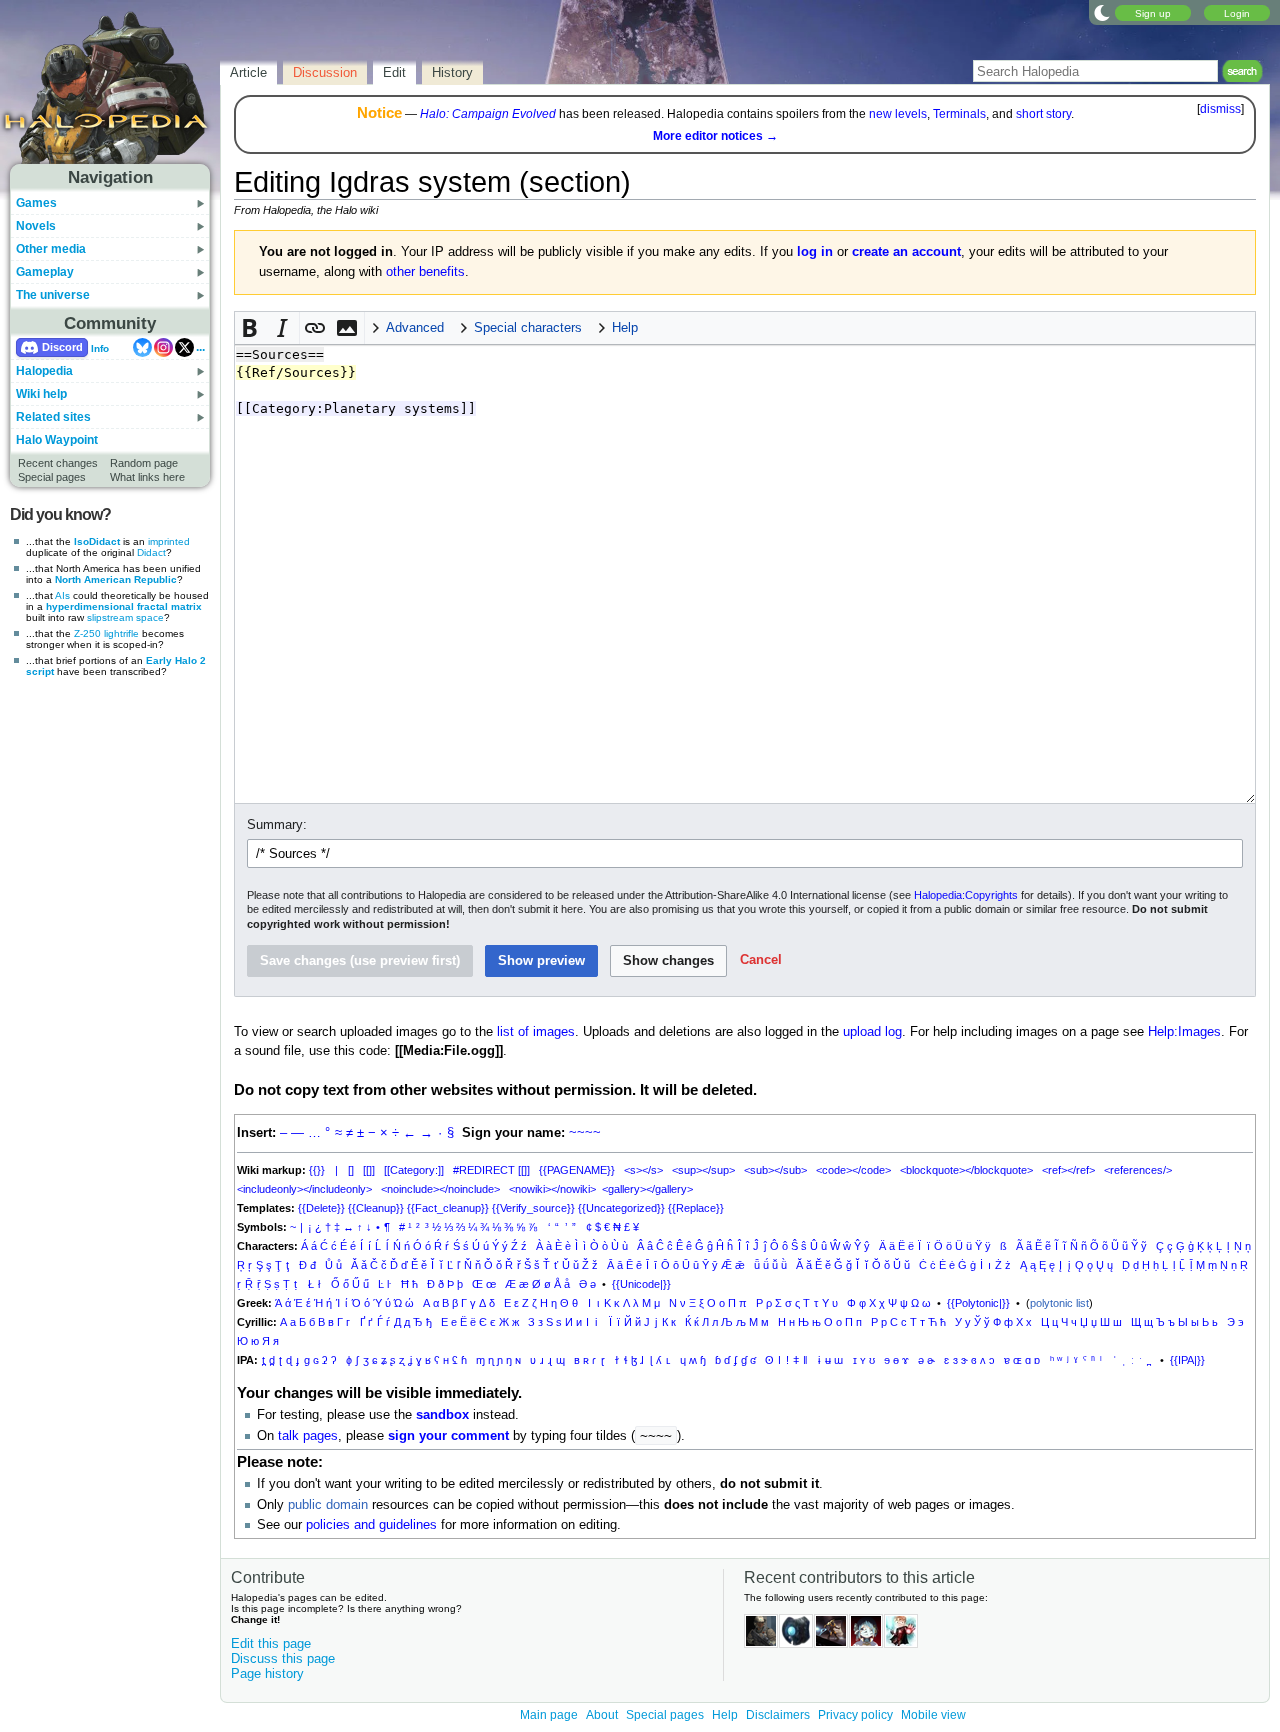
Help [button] (625, 328)
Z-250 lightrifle (106, 633)
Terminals (959, 114)
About (602, 1715)
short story (1043, 114)
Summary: (277, 825)
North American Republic (116, 579)
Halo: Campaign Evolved (488, 114)
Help (725, 1715)
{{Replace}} (696, 1208)
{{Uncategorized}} (621, 1208)
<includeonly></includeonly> (304, 1189)
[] (351, 1170)
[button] (251, 328)
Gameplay (45, 272)
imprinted (169, 541)
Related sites (53, 417)
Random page (144, 463)
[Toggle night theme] (1102, 12)
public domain (328, 1505)
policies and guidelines (371, 1525)
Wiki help (41, 394)
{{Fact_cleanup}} (448, 1208)
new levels (898, 114)
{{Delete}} (321, 1208)
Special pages (52, 477)
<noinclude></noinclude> (440, 1189)
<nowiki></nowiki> (552, 1189)
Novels (36, 226)
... (200, 347)
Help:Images (1184, 1032)
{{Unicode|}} (641, 1284)
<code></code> (853, 1170)
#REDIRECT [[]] (491, 1170)
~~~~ (585, 1133)
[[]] (369, 1170)
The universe (53, 295)
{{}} (317, 1170)
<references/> (1138, 1170)
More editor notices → (715, 136)
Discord (62, 347)
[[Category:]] (414, 1170)
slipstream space (125, 617)
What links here (147, 477)
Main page (549, 1715)
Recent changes (58, 463)
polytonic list (1059, 1303)
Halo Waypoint (57, 440)
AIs (62, 595)
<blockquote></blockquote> (966, 1170)
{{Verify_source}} (533, 1208)
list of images (536, 1032)
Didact (151, 552)
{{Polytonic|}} (978, 1303)
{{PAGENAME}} (577, 1170)
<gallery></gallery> (647, 1189)
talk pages (308, 1436)
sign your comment (448, 1436)
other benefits (425, 272)
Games (36, 203)
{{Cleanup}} (376, 1208)
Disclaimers (778, 1715)
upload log (872, 1032)
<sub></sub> (775, 1170)
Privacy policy (855, 1715)
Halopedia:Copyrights (966, 895)
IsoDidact (97, 541)
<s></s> (643, 1170)
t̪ (263, 1360)
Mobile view (933, 1715)
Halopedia (44, 371)
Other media (51, 249)
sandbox (442, 1415)
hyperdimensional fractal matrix (124, 606)
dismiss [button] (1220, 109)
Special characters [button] (528, 328)
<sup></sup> (703, 1170)
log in (815, 252)
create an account (906, 252)
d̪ (272, 1360)
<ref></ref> (1068, 1170)
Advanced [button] (415, 328)
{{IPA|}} (1187, 1360)
